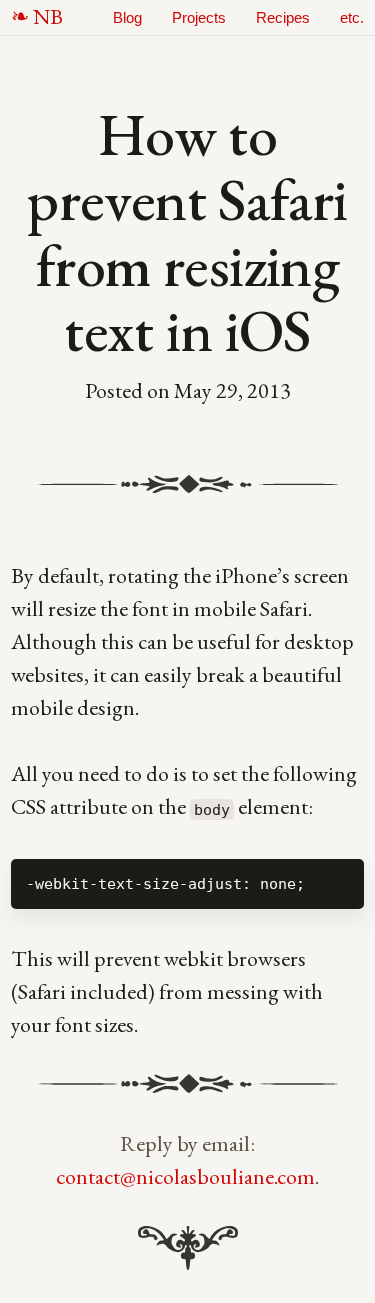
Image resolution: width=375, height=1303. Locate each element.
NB (48, 16)
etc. (352, 17)
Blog (127, 17)
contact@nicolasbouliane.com (185, 1176)
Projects (199, 17)
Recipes (283, 17)
